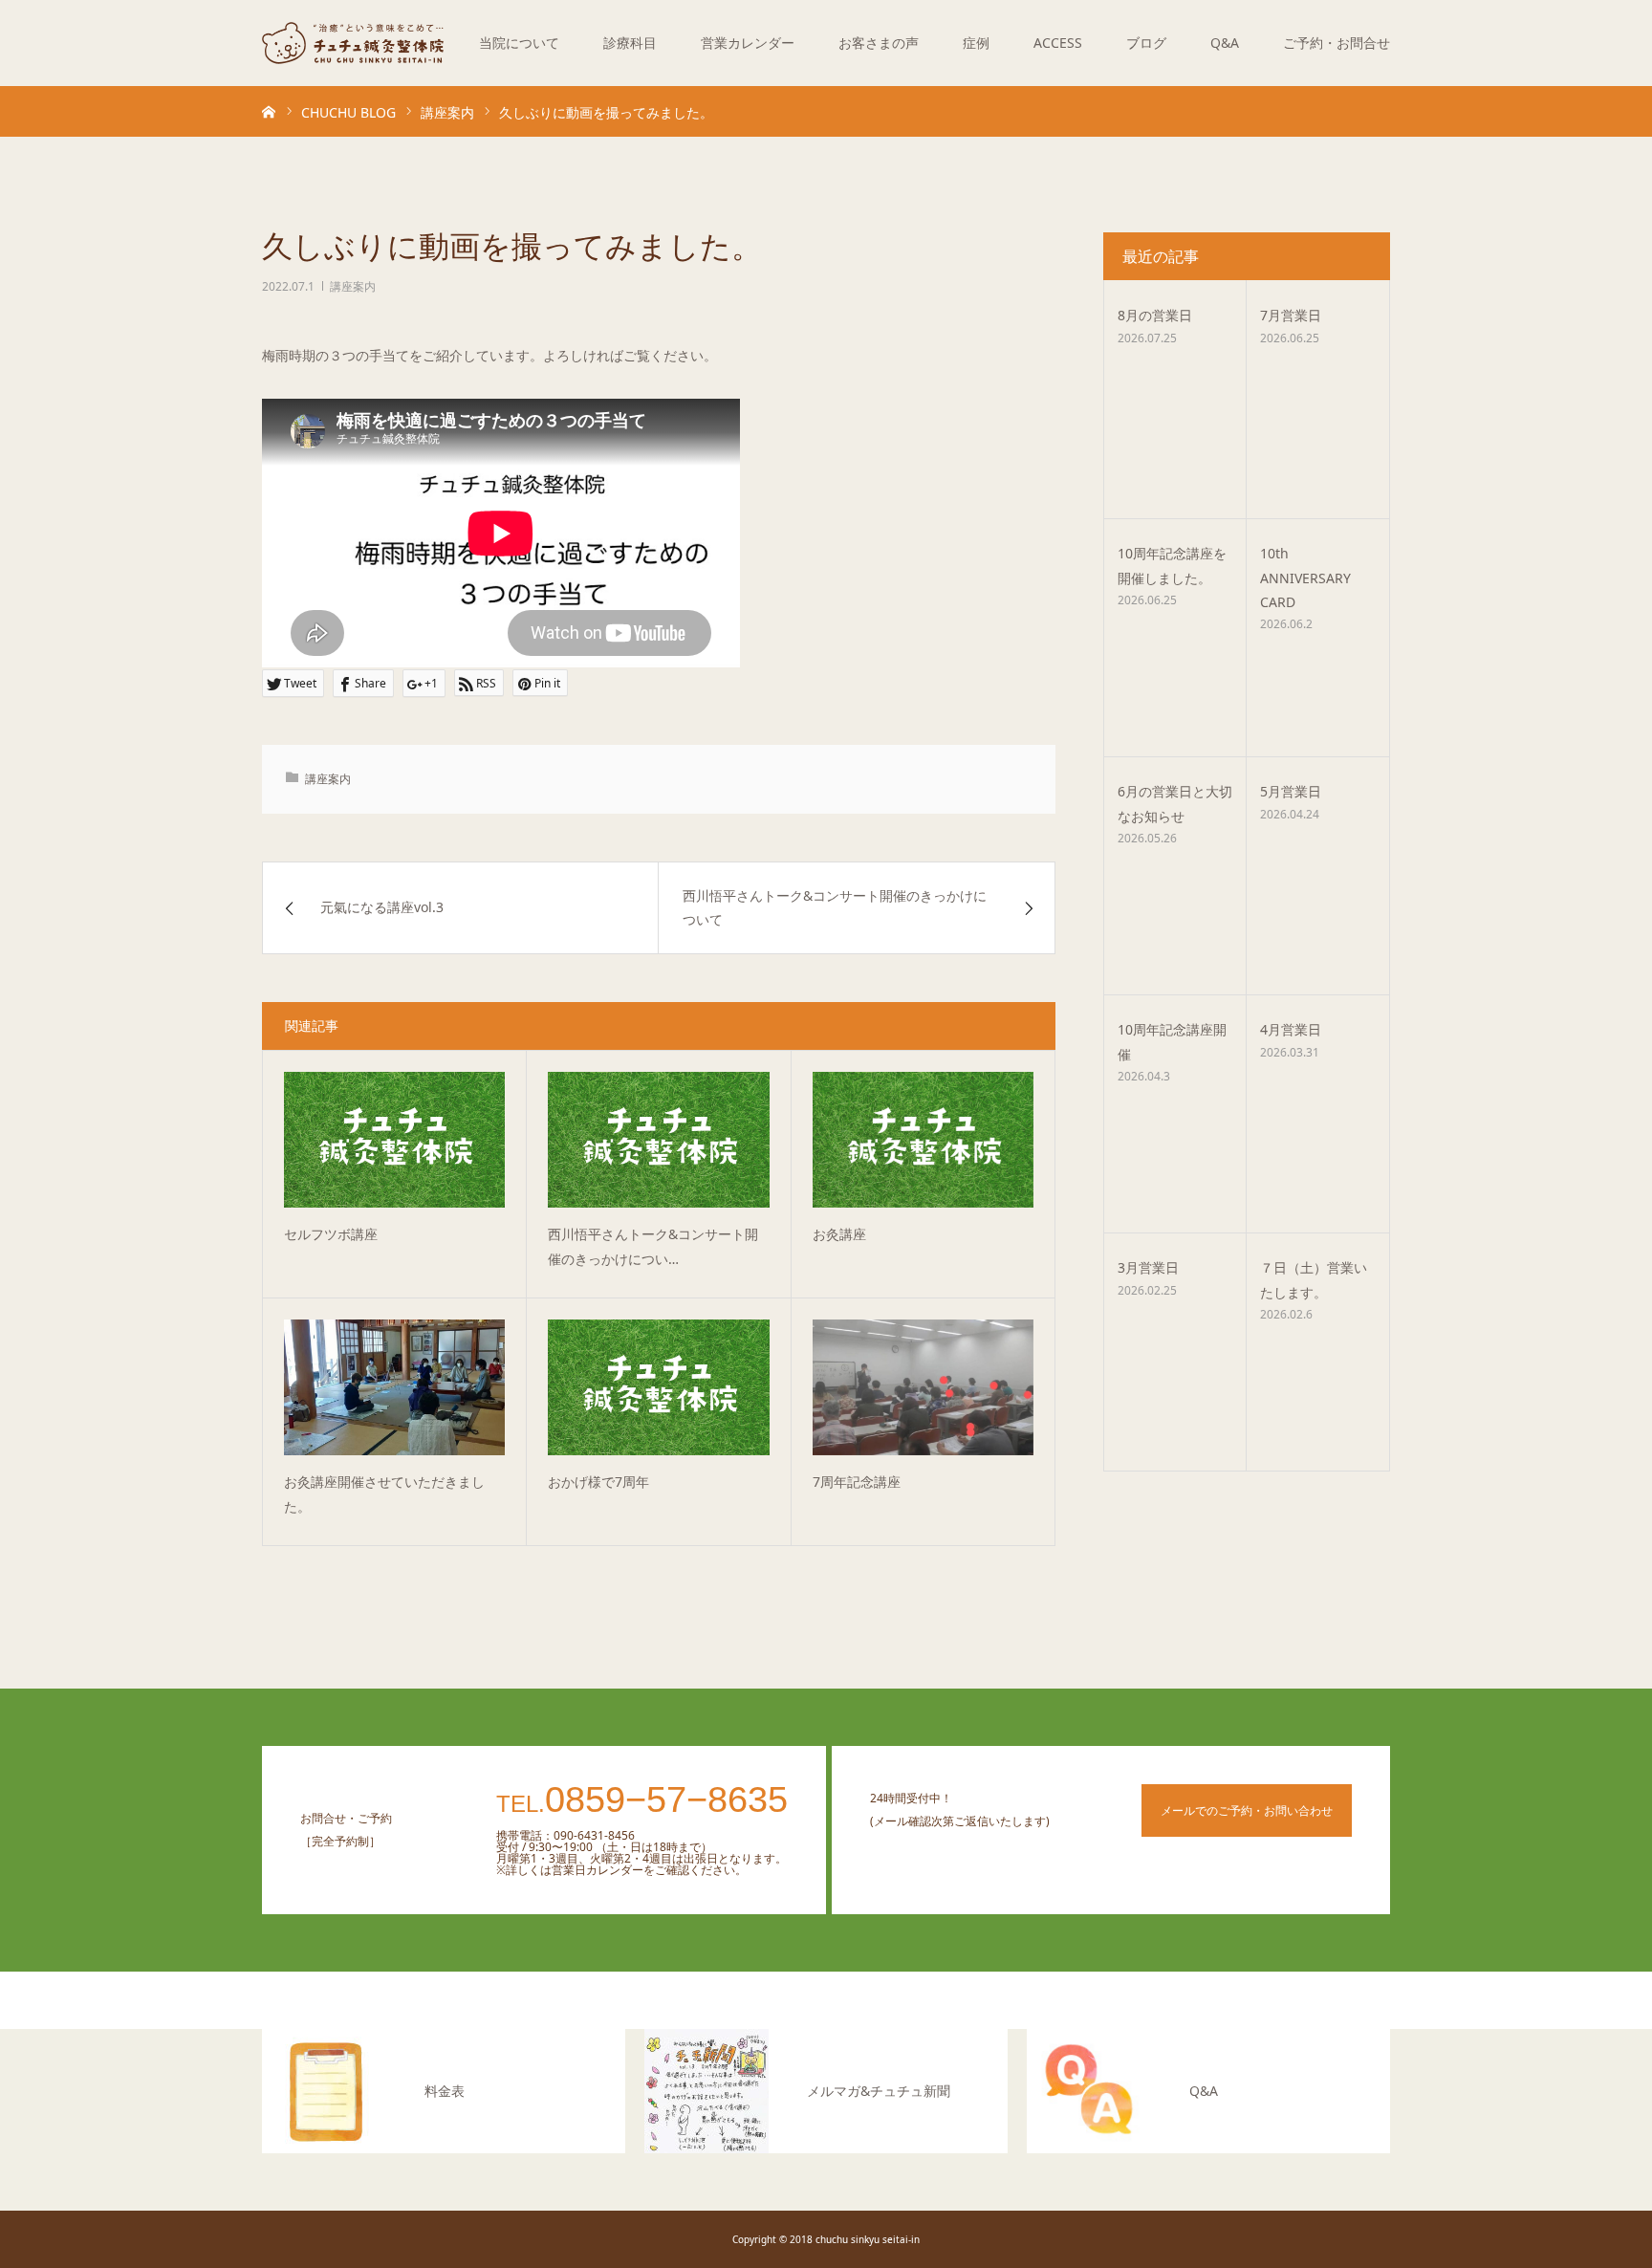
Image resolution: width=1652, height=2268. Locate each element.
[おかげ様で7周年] (658, 1387)
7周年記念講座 (857, 1482)
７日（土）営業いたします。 (1314, 1279)
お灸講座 (846, 1234)
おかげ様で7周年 (598, 1482)
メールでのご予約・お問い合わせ (1247, 1810)
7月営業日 (1291, 315)
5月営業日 (1291, 791)
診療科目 (630, 43)
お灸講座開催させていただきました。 (384, 1494)
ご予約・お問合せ (1337, 43)
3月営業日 (1148, 1267)
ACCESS (1058, 43)
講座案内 (353, 286)
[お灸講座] (923, 1140)
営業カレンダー (748, 43)
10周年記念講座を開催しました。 (1172, 565)
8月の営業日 (1155, 315)
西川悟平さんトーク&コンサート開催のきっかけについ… (653, 1247)
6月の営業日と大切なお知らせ (1175, 803)
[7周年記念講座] (923, 1387)
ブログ (1146, 43)
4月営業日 (1291, 1029)
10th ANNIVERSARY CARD (1305, 577)
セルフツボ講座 (331, 1234)
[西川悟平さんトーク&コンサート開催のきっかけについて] (658, 1140)
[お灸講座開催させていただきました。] (394, 1387)
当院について (519, 43)
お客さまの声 (879, 43)
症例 (976, 43)
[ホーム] (269, 111)
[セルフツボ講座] (394, 1140)
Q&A (1225, 43)
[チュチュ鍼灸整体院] (353, 43)
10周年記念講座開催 (1172, 1041)
